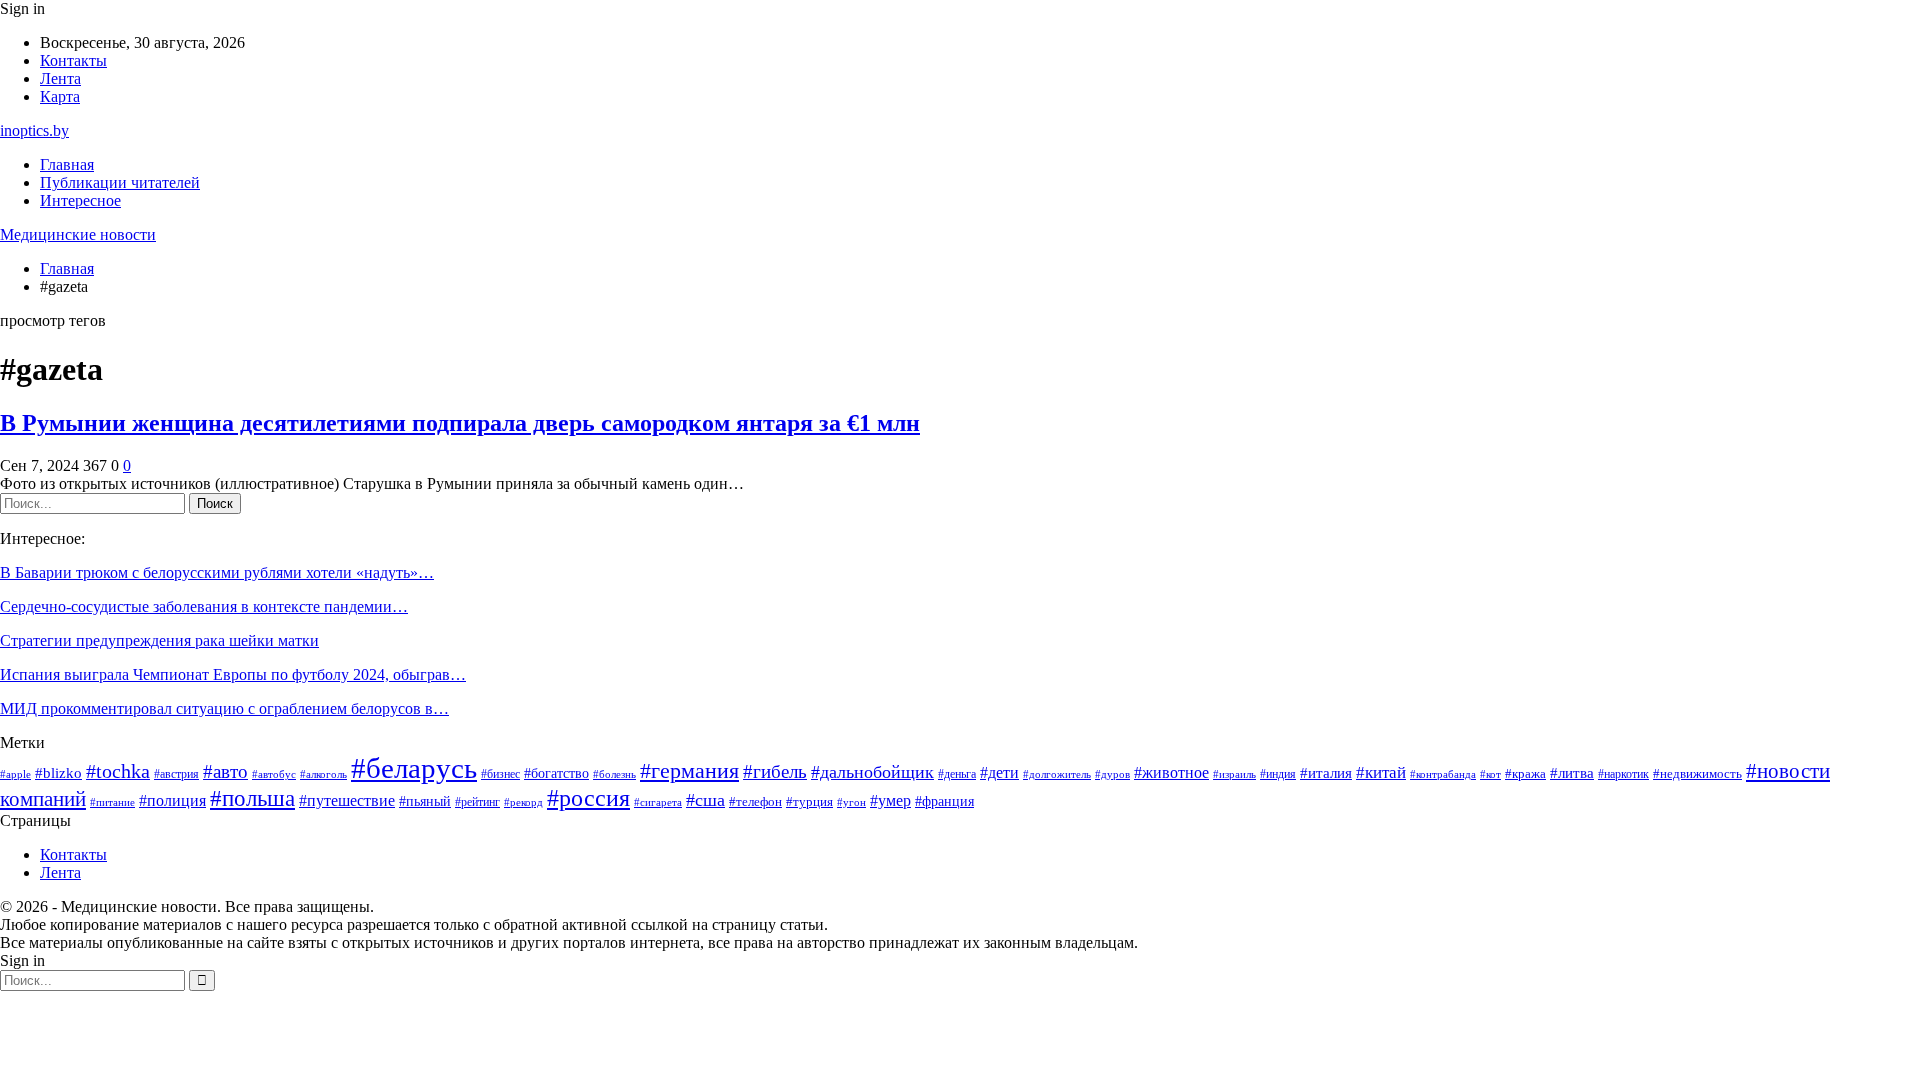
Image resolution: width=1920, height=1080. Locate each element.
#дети (999, 772)
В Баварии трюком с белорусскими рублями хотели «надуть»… (217, 572)
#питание (112, 802)
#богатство (556, 773)
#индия (1278, 774)
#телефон (755, 801)
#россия (588, 798)
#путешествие (347, 800)
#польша (252, 798)
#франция (944, 801)
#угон (851, 802)
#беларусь (414, 768)
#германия (689, 771)
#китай (1381, 772)
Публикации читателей (120, 182)
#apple (15, 774)
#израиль (1234, 774)
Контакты (73, 60)
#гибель (775, 771)
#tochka (118, 771)
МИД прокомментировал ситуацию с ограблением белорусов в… (224, 708)
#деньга (957, 774)
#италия (1326, 773)
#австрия (176, 774)
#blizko (58, 773)
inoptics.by (34, 130)
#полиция (172, 800)
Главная (67, 164)
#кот (1490, 774)
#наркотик (1623, 774)
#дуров (1112, 774)
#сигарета (658, 802)
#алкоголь (323, 774)
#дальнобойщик (872, 772)
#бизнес (500, 774)
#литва (1572, 773)
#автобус (274, 774)
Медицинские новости (78, 234)
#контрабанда (1443, 774)
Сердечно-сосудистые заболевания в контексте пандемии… (204, 606)
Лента (60, 78)
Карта (60, 96)
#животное (1171, 772)
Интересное (80, 200)
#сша (705, 800)
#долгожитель (1057, 774)
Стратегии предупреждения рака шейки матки (159, 640)
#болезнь (614, 774)
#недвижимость (1697, 773)
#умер (890, 801)
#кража (1525, 773)
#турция (809, 802)
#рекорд (523, 802)
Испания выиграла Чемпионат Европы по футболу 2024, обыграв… (233, 674)
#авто (225, 771)
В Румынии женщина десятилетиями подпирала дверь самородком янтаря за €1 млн (460, 423)
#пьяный (425, 801)
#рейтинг (477, 802)
